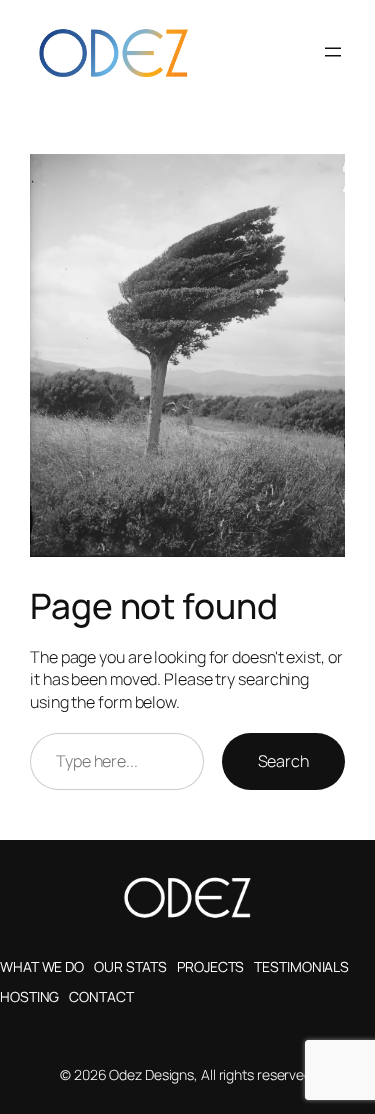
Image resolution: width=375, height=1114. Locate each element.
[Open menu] (333, 52)
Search (283, 761)
